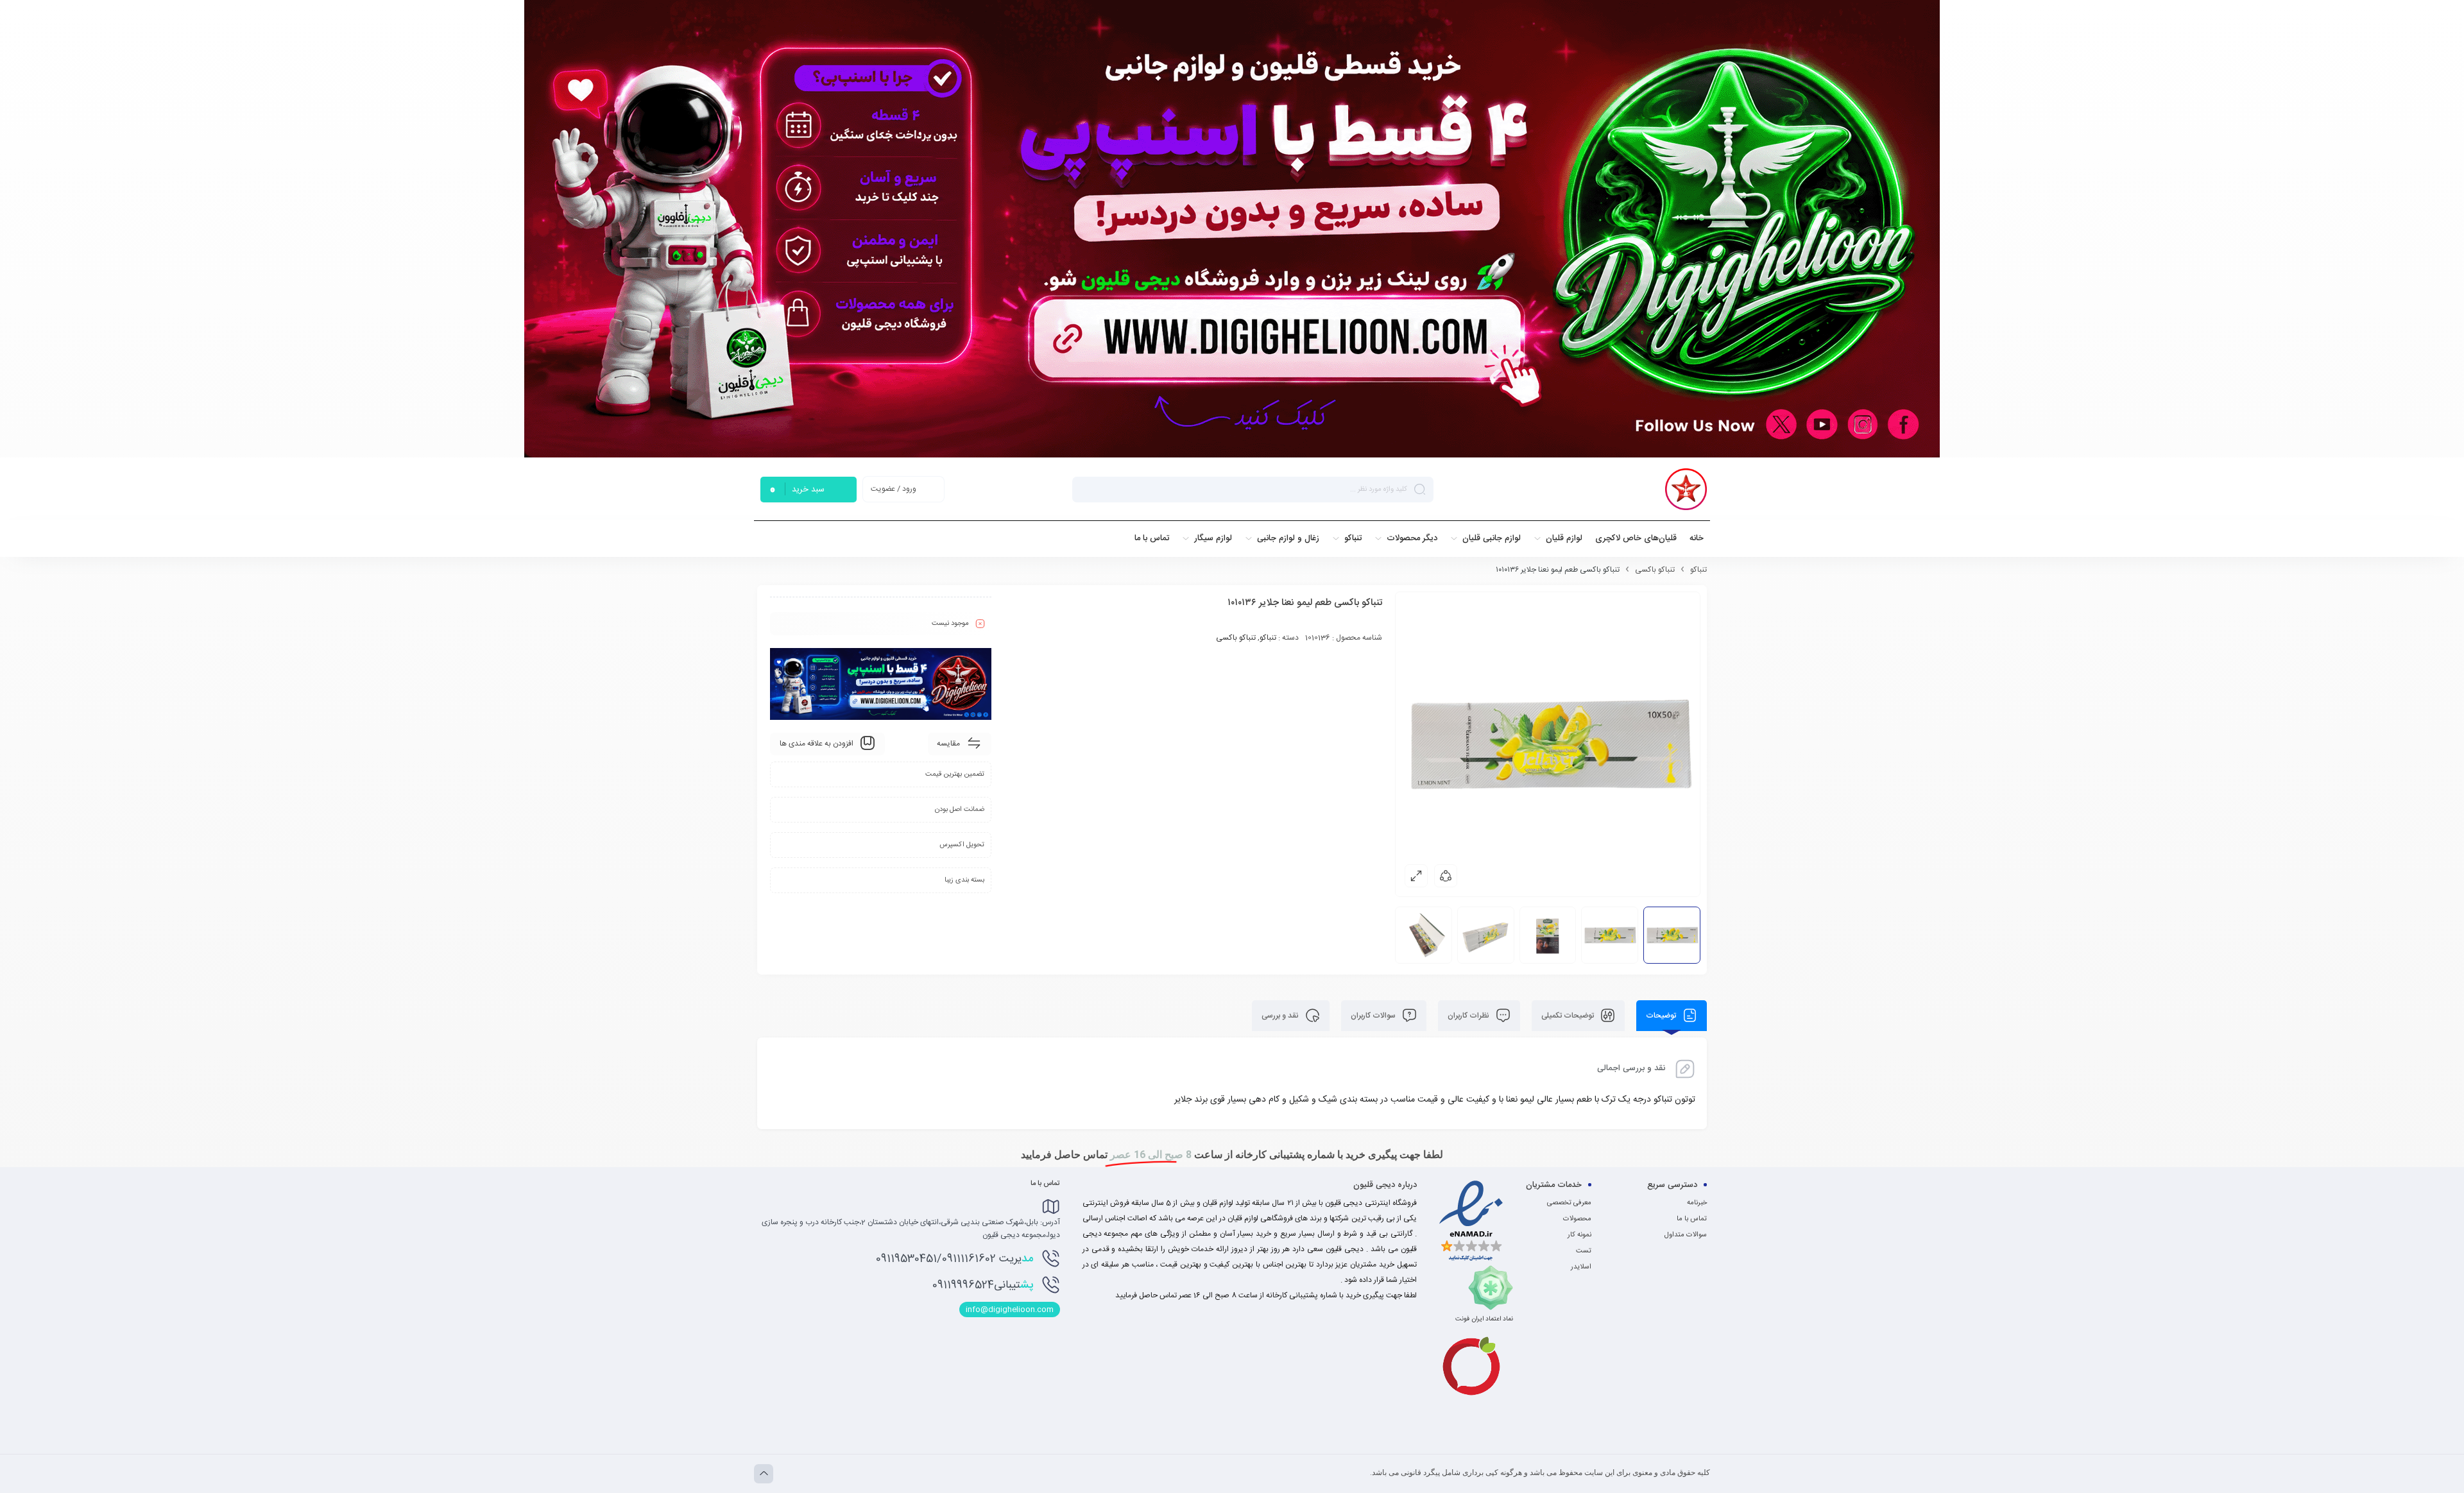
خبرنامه (1697, 1203)
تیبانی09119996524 (983, 1285)
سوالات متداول (1686, 1235)
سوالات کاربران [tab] (1374, 1016)
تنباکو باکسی (1655, 570)
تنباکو (1698, 570)
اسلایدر (1581, 1267)
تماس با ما (1692, 1219)
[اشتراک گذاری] (1446, 876)
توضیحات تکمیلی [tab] (1569, 1016)
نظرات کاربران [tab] (1469, 1016)
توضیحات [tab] (1662, 1016)
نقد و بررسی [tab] (1281, 1016)
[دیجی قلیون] (1686, 489)
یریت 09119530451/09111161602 (954, 1259)
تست (1584, 1251)
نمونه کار (1579, 1235)
